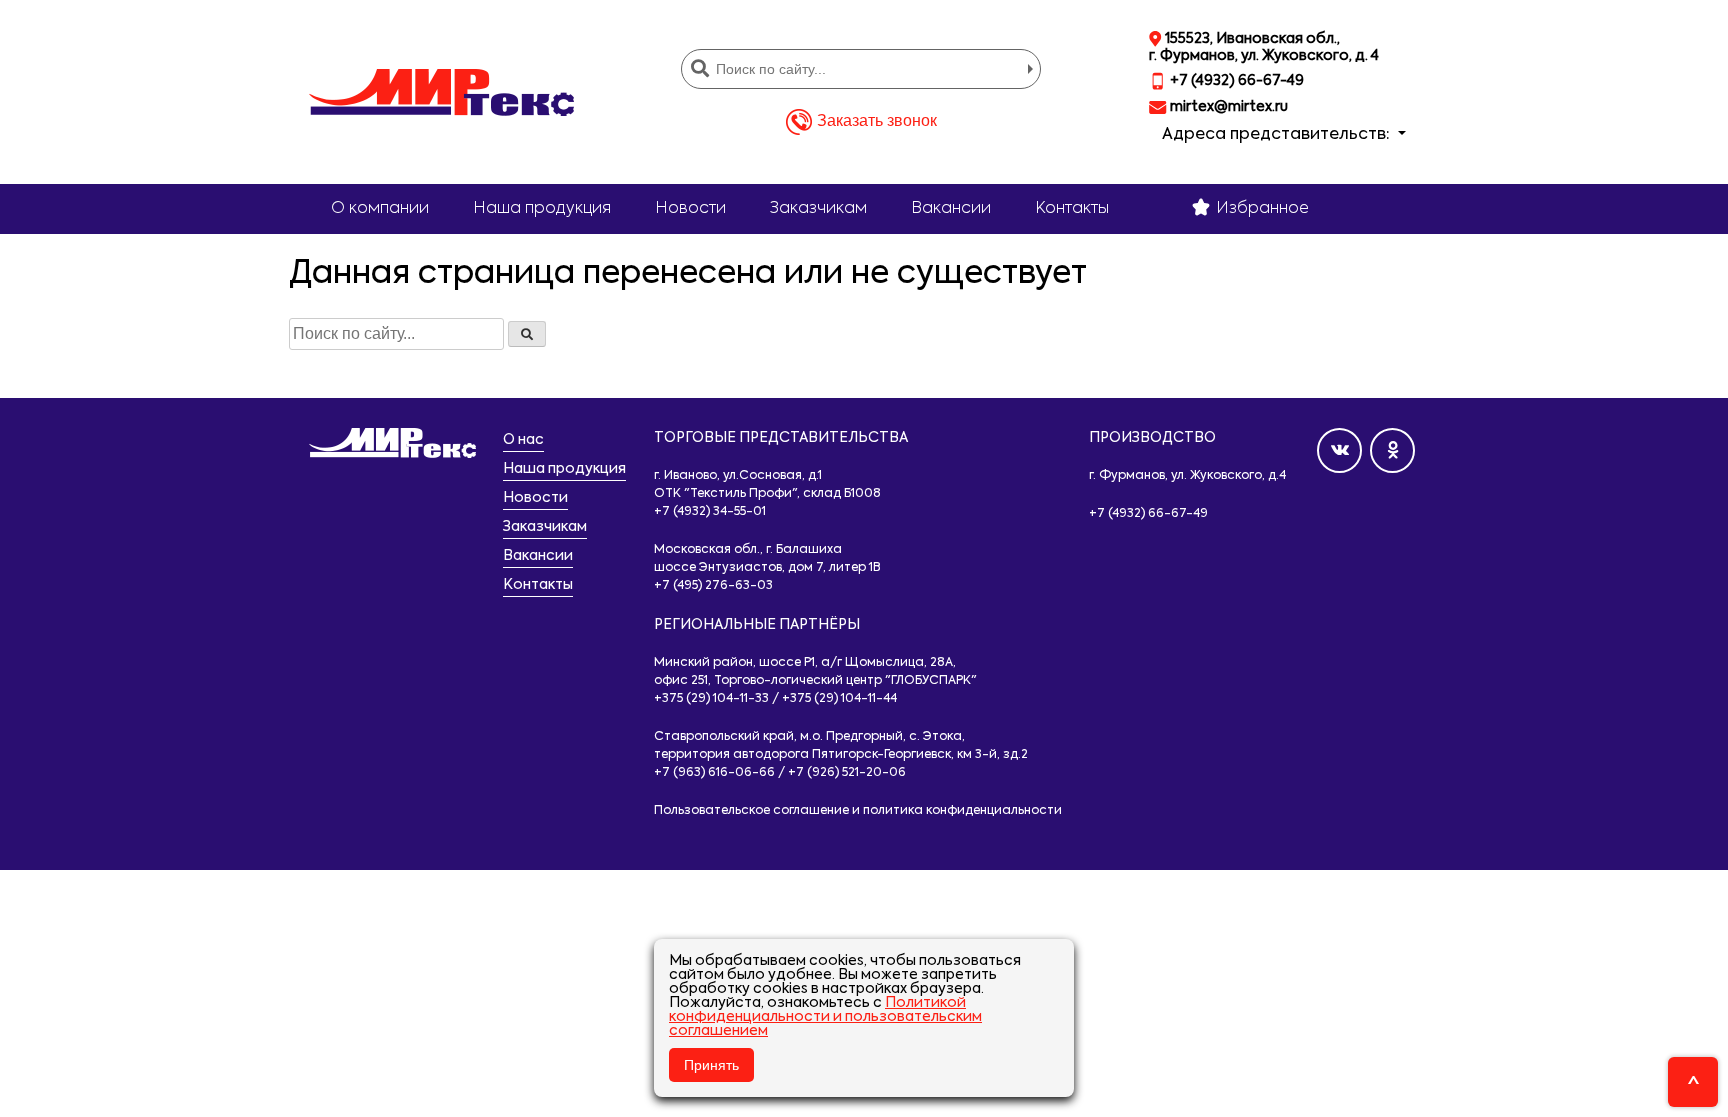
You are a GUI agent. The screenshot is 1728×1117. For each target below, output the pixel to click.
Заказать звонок (877, 120)
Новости (690, 209)
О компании (380, 209)
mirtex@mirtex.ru (1227, 107)
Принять (711, 1065)
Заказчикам (818, 209)
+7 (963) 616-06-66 (714, 773)
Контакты (1072, 209)
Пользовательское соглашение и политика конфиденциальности (858, 811)
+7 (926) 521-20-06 (847, 773)
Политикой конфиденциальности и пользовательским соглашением (825, 1017)
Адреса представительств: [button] (1278, 135)
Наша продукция (542, 209)
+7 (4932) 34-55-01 (710, 512)
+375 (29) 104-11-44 (839, 699)
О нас (523, 440)
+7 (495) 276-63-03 (713, 586)
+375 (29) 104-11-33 (711, 699)
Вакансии (951, 209)
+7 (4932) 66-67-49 (1235, 81)
